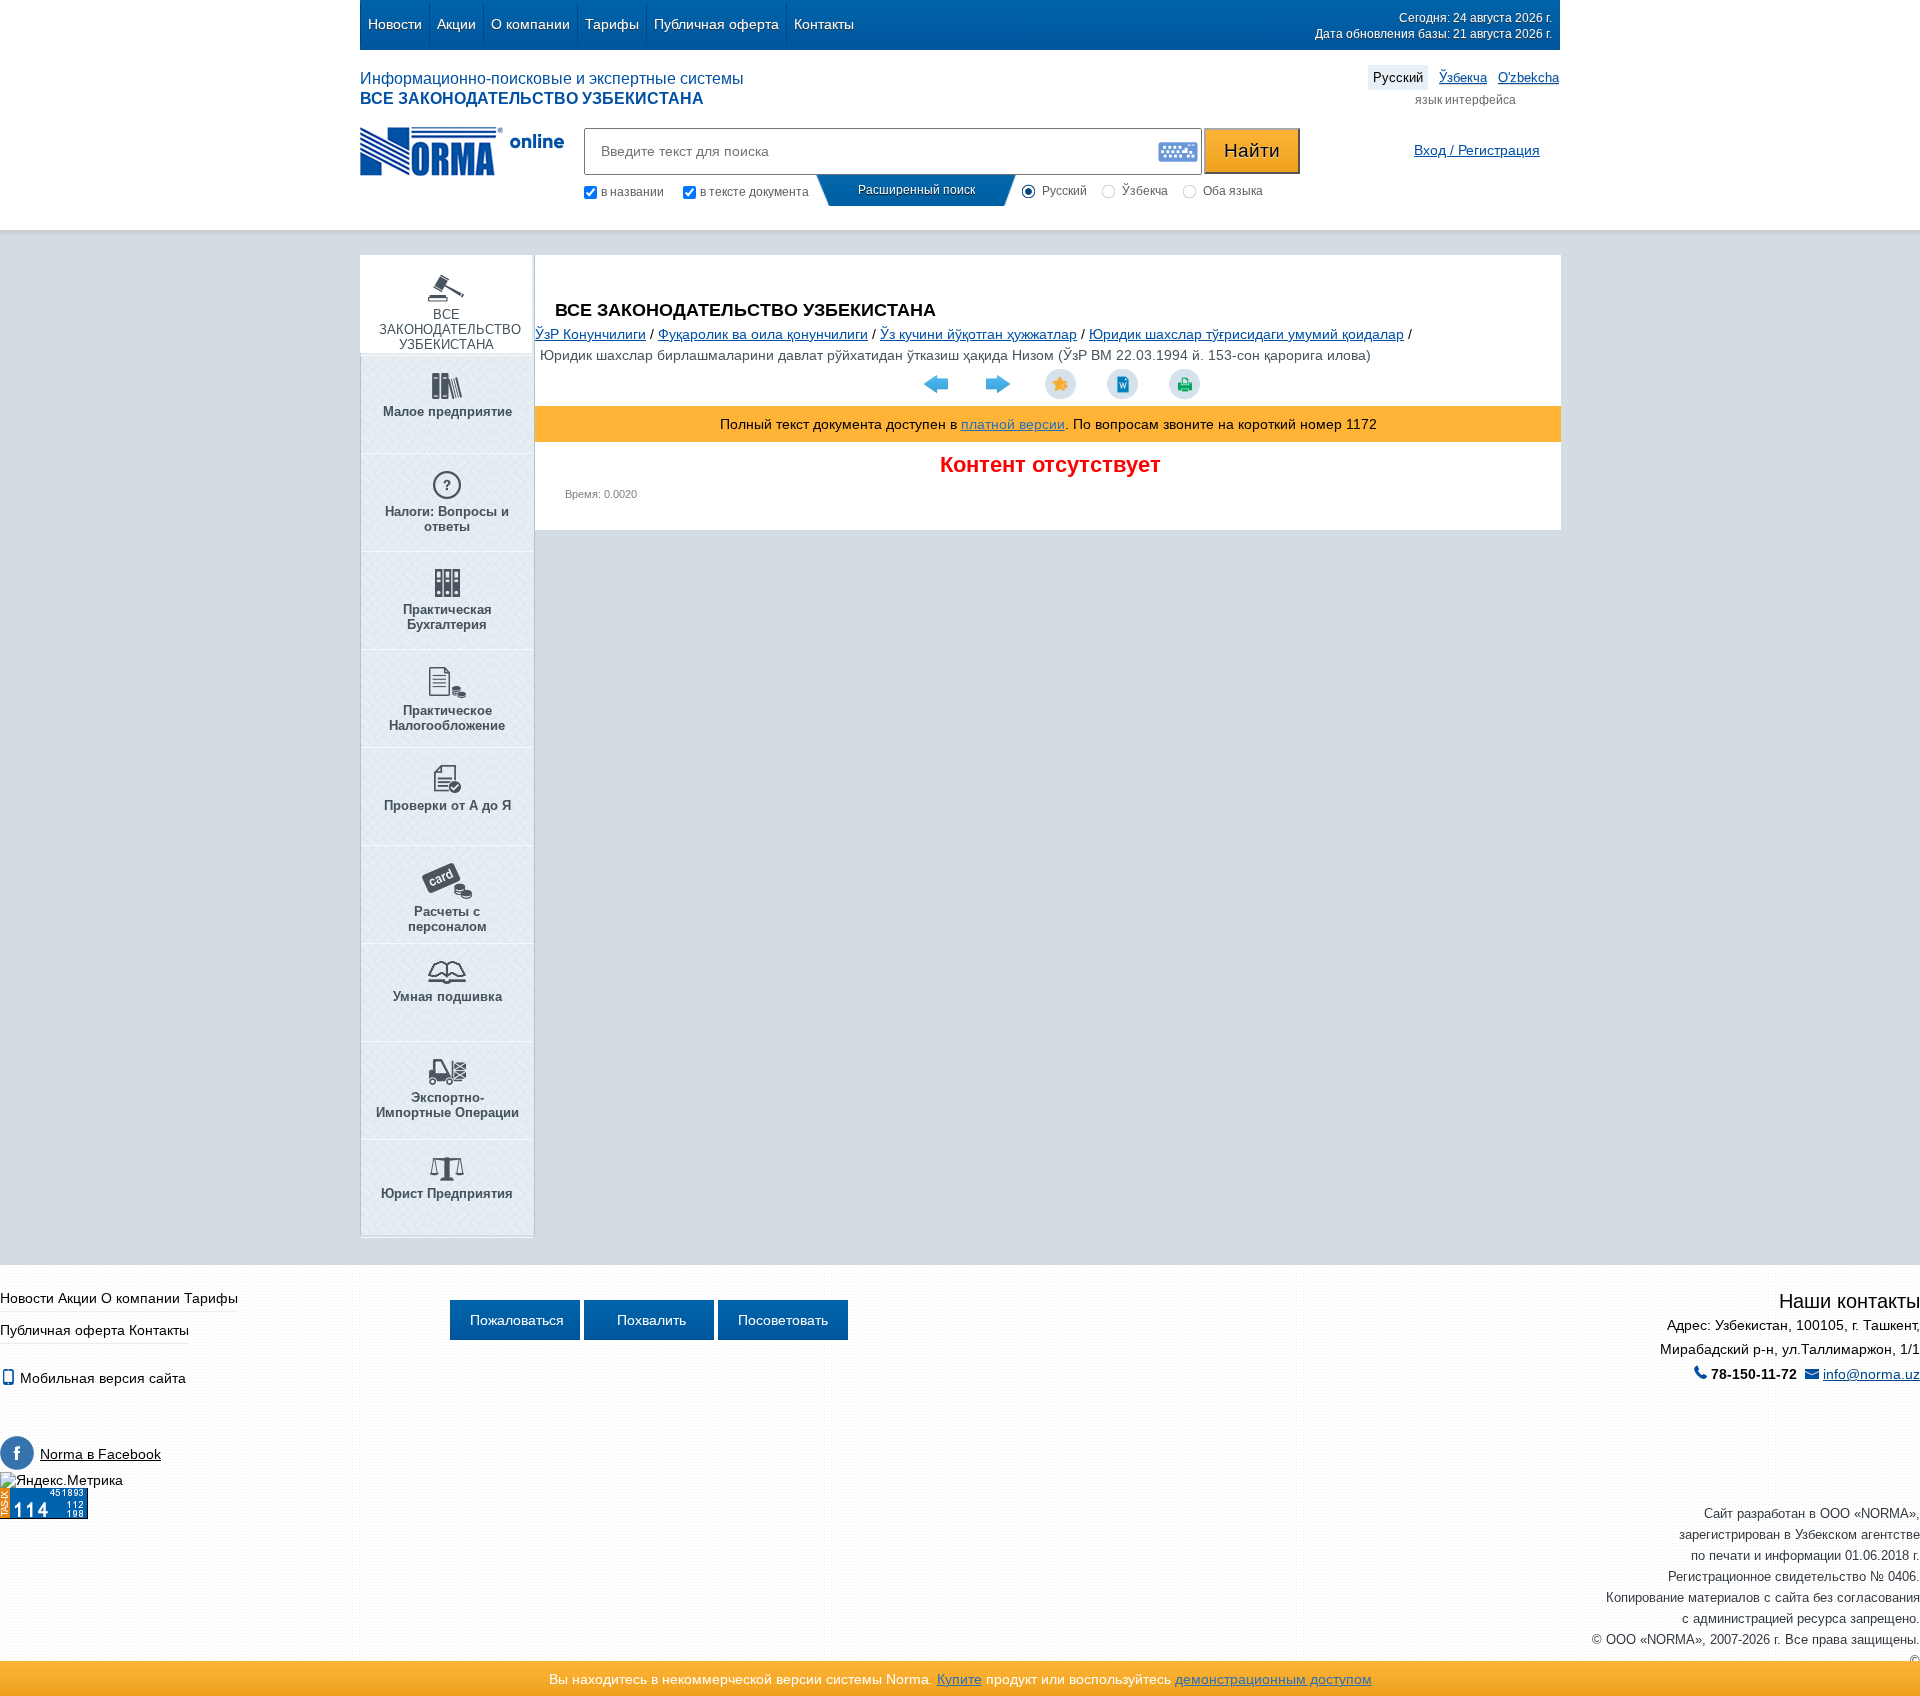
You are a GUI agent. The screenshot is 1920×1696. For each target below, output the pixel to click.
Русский (1398, 77)
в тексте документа (754, 192)
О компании (530, 24)
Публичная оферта (716, 24)
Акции (456, 24)
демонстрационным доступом (1273, 1679)
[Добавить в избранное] (1063, 384)
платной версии (1013, 424)
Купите (959, 1679)
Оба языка (1233, 191)
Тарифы (612, 24)
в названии (632, 192)
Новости (395, 24)
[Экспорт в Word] (1125, 384)
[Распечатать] (1187, 384)
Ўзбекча (1463, 77)
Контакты (824, 24)
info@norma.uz (1871, 1374)
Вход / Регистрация (1477, 150)
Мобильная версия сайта (101, 1378)
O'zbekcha (1528, 77)
